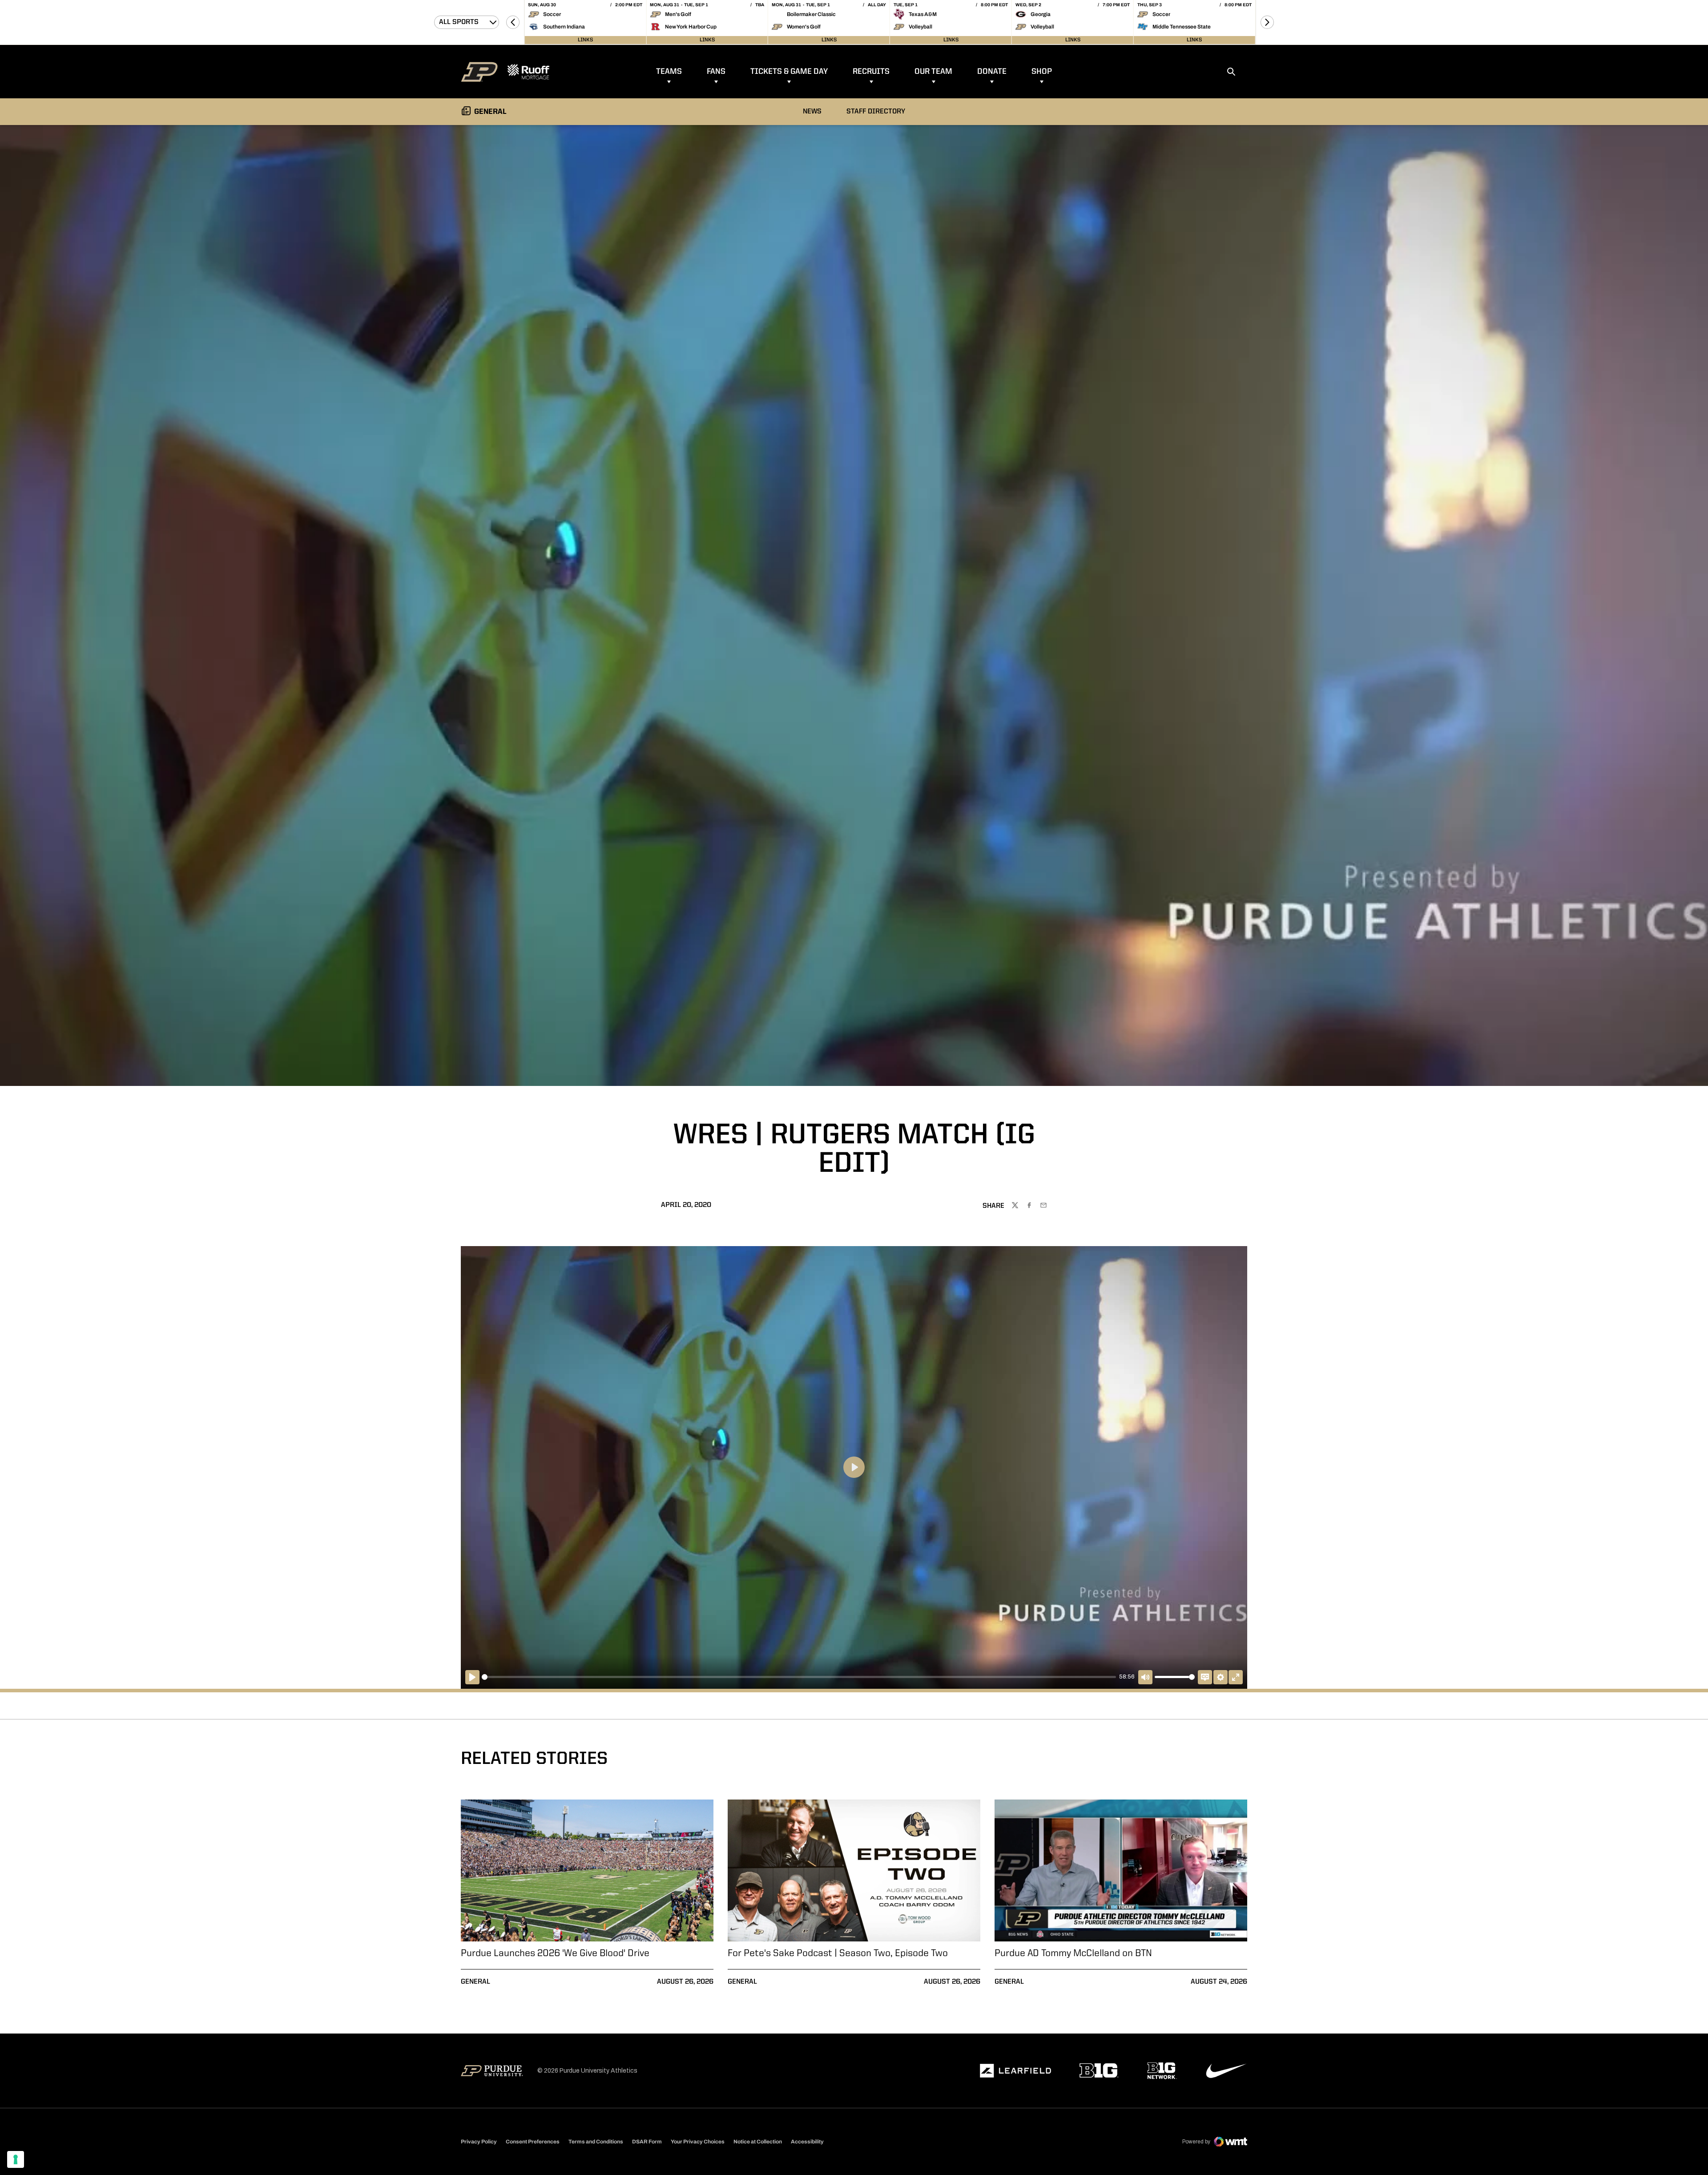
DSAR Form (647, 2142)
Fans (716, 72)
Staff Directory (876, 112)
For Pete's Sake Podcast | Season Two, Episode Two (838, 1953)
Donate (992, 72)
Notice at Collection (758, 2142)
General (475, 1982)
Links (585, 40)
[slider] (799, 1677)
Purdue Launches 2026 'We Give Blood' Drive (555, 1953)
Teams (669, 72)
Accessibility (807, 2141)
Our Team (933, 72)
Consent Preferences (533, 2142)
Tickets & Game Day (789, 72)
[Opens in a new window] (1015, 2071)
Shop (1042, 72)
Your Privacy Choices (698, 2142)
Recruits (871, 72)
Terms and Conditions (596, 2142)
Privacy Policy (479, 2142)
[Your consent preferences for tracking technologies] (16, 2159)
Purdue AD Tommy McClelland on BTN (1073, 1953)
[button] (513, 22)
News (812, 112)
